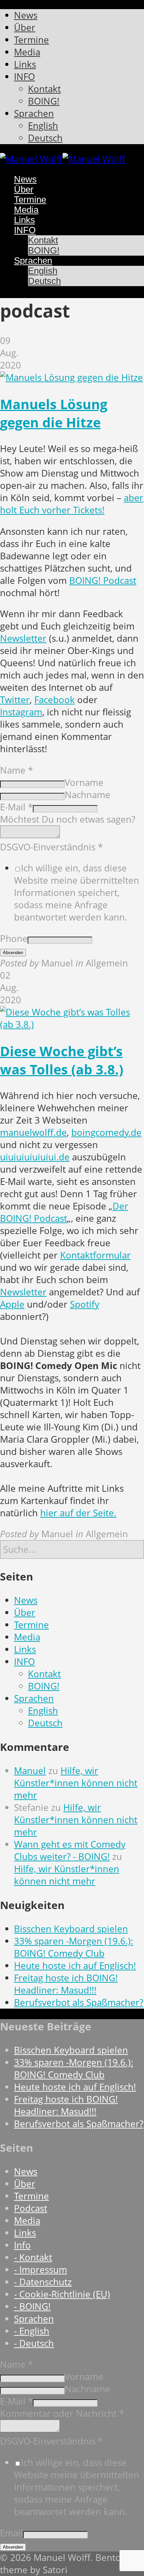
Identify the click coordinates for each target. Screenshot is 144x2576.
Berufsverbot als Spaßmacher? (79, 2002)
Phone (14, 939)
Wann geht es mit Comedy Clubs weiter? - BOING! (70, 1850)
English (43, 1711)
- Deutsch (34, 2343)
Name (16, 770)
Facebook (55, 700)
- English (32, 2331)
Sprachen (34, 1698)
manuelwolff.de (33, 1132)
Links (25, 1649)
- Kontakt (33, 2257)
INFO (24, 1662)
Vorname (84, 783)
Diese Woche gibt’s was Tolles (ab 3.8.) (62, 1060)
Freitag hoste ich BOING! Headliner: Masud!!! (66, 1984)
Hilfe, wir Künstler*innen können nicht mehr (76, 1783)
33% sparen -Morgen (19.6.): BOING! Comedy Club (74, 1947)
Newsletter (23, 638)
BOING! (44, 1686)
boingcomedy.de (106, 1132)
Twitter (15, 700)
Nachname (88, 795)
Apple (12, 1304)
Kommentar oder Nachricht (62, 2413)
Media (27, 1637)
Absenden (13, 953)
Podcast (31, 2208)
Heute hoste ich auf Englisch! (75, 1966)
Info (22, 2245)
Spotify (85, 1304)
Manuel (30, 1771)
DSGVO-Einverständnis (51, 847)
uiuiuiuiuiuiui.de (35, 1157)
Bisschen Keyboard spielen (71, 1929)
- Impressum (41, 2270)
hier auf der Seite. (78, 1513)
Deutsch (45, 1723)
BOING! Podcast (103, 581)
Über (25, 1613)
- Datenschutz (43, 2282)
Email (12, 2533)
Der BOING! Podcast (64, 1212)
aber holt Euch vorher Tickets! (72, 504)
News (26, 1600)
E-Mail (16, 807)
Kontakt (44, 1674)
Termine (31, 1625)
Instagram (21, 712)
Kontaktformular (95, 1255)
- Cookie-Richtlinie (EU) (62, 2294)
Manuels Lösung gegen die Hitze (54, 413)
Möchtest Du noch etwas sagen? (68, 819)
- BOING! (32, 2307)
